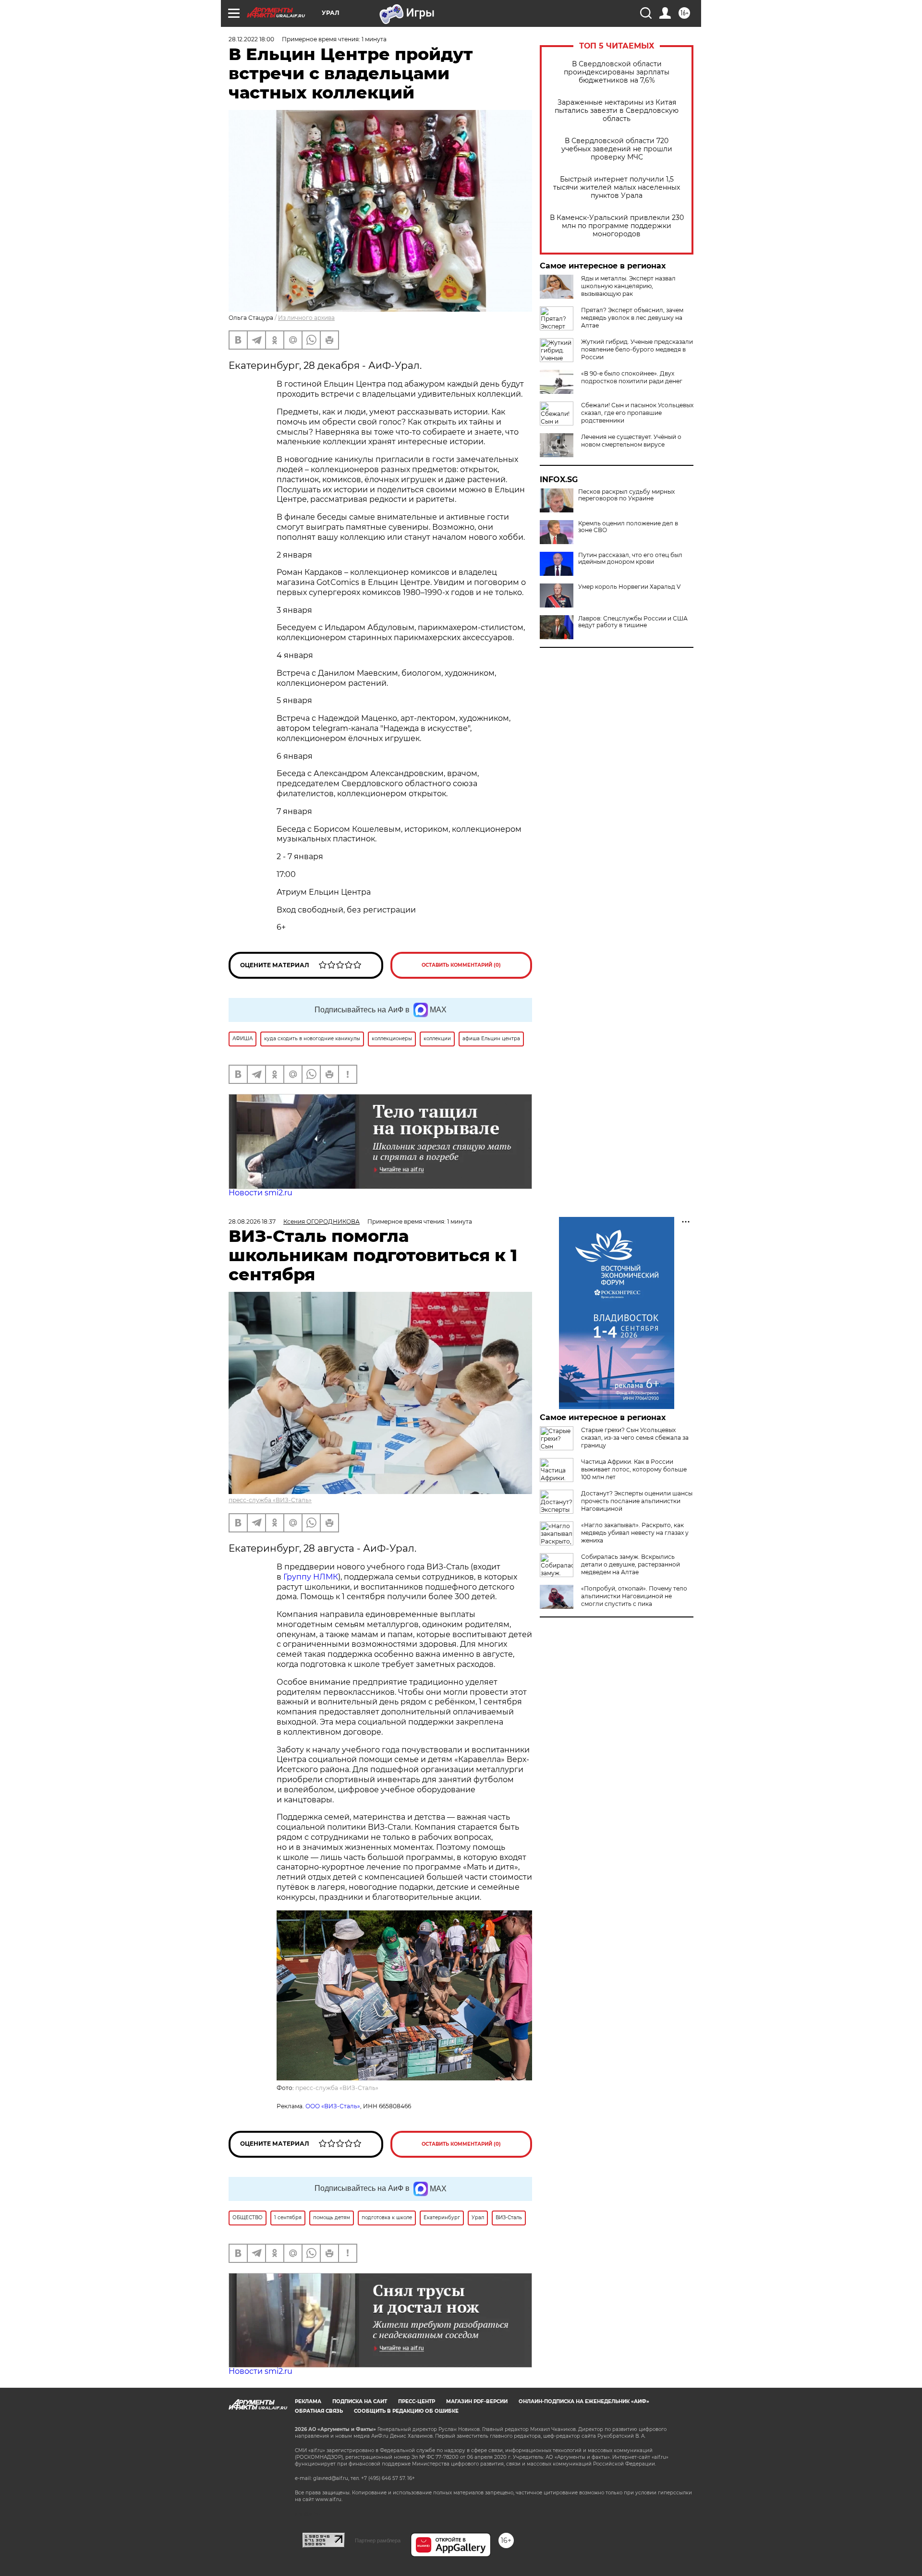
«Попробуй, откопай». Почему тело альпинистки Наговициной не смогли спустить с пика (634, 1596)
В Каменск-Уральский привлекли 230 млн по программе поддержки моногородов (617, 226)
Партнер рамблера (378, 2540)
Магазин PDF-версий (477, 2401)
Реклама (308, 2401)
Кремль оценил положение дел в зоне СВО (628, 527)
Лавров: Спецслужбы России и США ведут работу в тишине (633, 622)
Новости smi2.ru (261, 1193)
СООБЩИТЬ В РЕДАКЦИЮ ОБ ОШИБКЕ (406, 2411)
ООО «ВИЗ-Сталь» (333, 2106)
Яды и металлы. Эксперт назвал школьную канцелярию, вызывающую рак (628, 286)
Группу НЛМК (311, 1577)
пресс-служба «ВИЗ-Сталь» (270, 1500)
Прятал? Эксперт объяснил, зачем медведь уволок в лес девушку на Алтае (632, 318)
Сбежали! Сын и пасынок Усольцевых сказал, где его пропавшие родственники (637, 413)
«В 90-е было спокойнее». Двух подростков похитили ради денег (632, 377)
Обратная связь (319, 2411)
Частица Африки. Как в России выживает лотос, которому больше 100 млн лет (634, 1469)
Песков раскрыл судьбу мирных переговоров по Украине (626, 495)
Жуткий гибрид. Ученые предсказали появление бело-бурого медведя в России (637, 349)
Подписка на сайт (360, 2401)
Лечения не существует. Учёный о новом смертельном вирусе (631, 441)
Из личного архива (306, 318)
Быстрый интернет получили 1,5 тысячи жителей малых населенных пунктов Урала (617, 188)
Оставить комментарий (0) (461, 965)
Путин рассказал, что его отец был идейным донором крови (630, 559)
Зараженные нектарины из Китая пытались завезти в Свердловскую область (617, 111)
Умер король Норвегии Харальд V (629, 587)
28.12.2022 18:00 (251, 39)
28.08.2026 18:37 (252, 1221)
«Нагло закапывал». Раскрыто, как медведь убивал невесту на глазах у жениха (635, 1533)
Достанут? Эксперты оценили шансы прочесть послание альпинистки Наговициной (637, 1501)
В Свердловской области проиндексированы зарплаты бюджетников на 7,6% (617, 72)
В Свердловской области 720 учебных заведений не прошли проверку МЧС (617, 149)
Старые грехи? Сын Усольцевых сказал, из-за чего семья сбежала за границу (635, 1438)
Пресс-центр (417, 2401)
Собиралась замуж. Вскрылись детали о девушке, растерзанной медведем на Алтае (631, 1564)
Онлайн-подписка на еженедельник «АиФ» (584, 2401)
